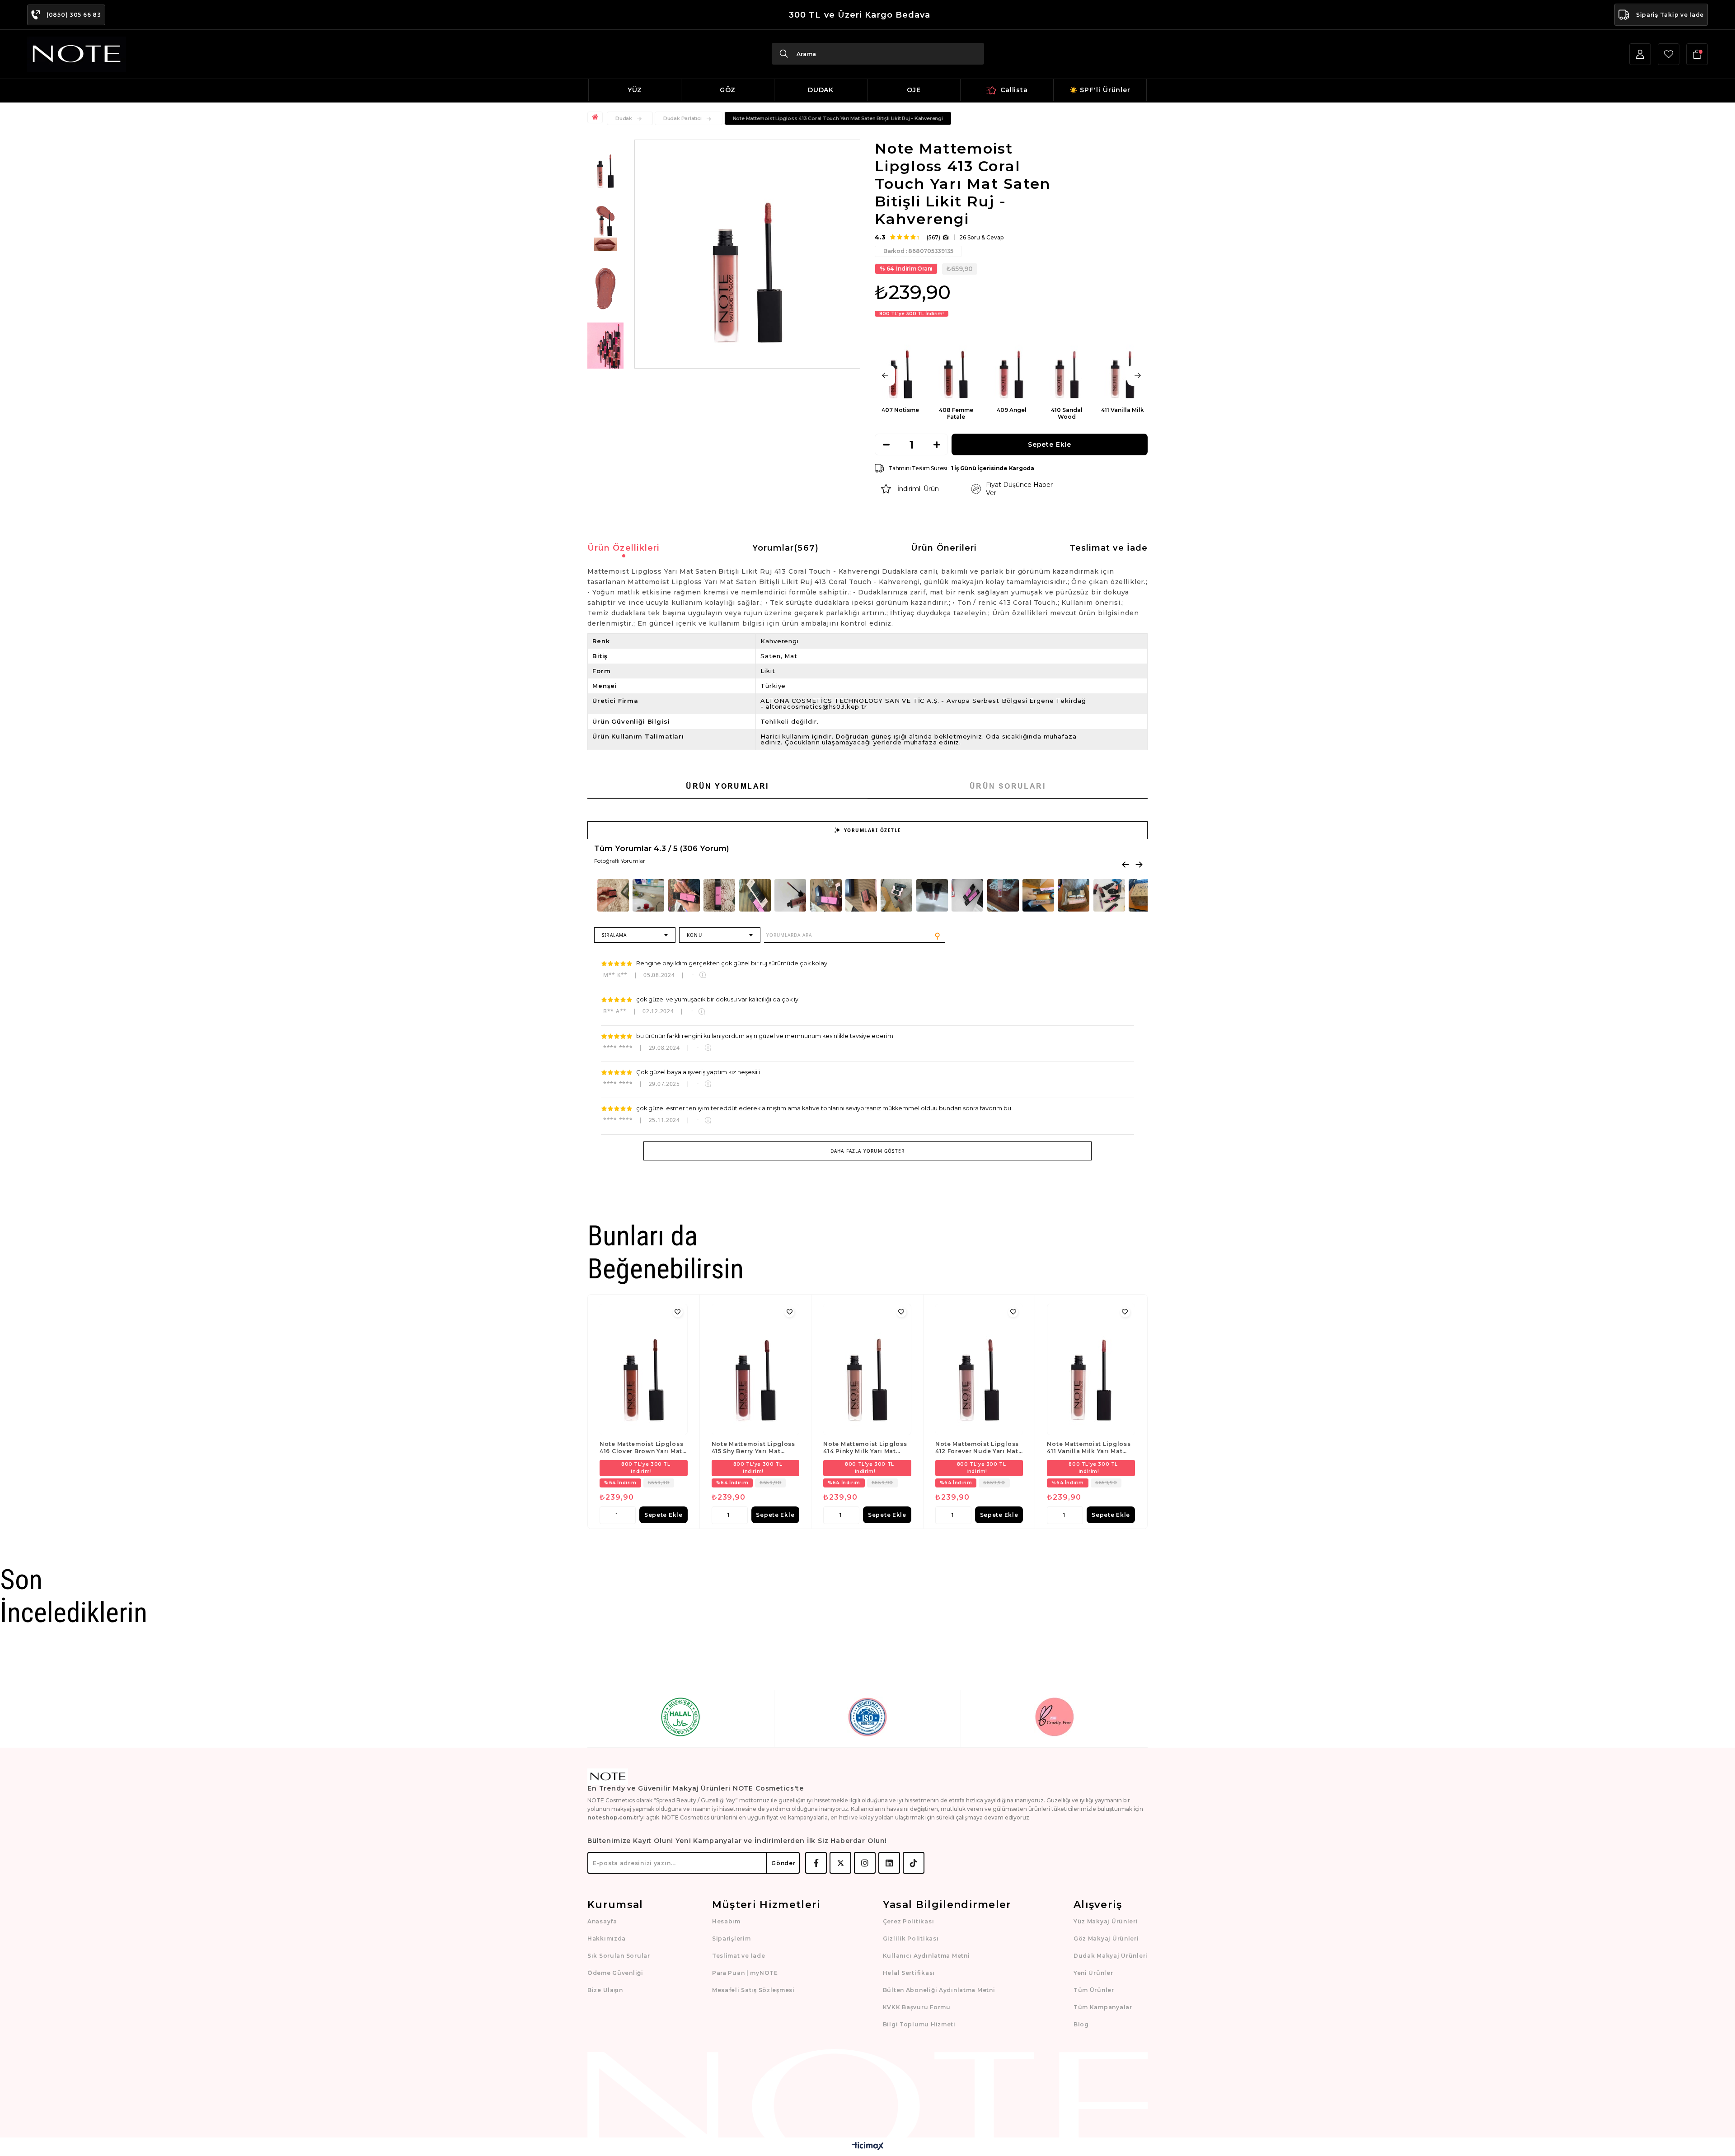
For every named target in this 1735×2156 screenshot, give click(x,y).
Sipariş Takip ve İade (1670, 15)
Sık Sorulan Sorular (619, 1956)
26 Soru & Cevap (981, 237)
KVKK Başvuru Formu (917, 2007)
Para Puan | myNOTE (745, 1973)
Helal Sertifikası (909, 1973)
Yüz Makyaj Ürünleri (1106, 1921)
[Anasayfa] (596, 117)
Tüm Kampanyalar (1103, 2007)
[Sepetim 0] (1697, 54)
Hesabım (726, 1921)
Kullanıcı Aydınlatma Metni (926, 1956)
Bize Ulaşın (605, 1990)
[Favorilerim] (1669, 54)
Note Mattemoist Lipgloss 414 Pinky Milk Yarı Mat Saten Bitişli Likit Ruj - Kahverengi (865, 1448)
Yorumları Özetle (873, 830)
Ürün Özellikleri (624, 548)
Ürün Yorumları (727, 786)
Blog (1081, 2024)
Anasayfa (602, 1921)
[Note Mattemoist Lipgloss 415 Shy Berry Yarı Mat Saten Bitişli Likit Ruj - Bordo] (756, 1370)
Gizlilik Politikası (911, 1939)
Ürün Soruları (1008, 786)
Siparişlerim (732, 1939)
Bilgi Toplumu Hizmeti (919, 2024)
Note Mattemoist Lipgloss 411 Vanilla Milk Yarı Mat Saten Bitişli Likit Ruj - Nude (1089, 1448)
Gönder (783, 1863)
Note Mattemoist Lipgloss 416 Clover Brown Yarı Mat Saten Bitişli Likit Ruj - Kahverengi (641, 1448)
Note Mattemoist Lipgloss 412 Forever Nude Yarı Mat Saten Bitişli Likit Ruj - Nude (977, 1448)
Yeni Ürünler (1093, 1973)
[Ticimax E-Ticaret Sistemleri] (868, 2147)
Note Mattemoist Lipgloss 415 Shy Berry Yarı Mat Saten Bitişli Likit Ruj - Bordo (753, 1448)
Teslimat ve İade (1109, 548)
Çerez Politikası (909, 1921)
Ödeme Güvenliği (615, 1973)
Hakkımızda (607, 1939)
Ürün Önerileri (944, 548)
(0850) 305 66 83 (74, 15)
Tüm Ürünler (1094, 1990)
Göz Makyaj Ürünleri (1106, 1939)
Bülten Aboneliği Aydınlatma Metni (939, 1990)
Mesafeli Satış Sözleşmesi (753, 1990)
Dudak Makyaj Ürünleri (1111, 1956)
